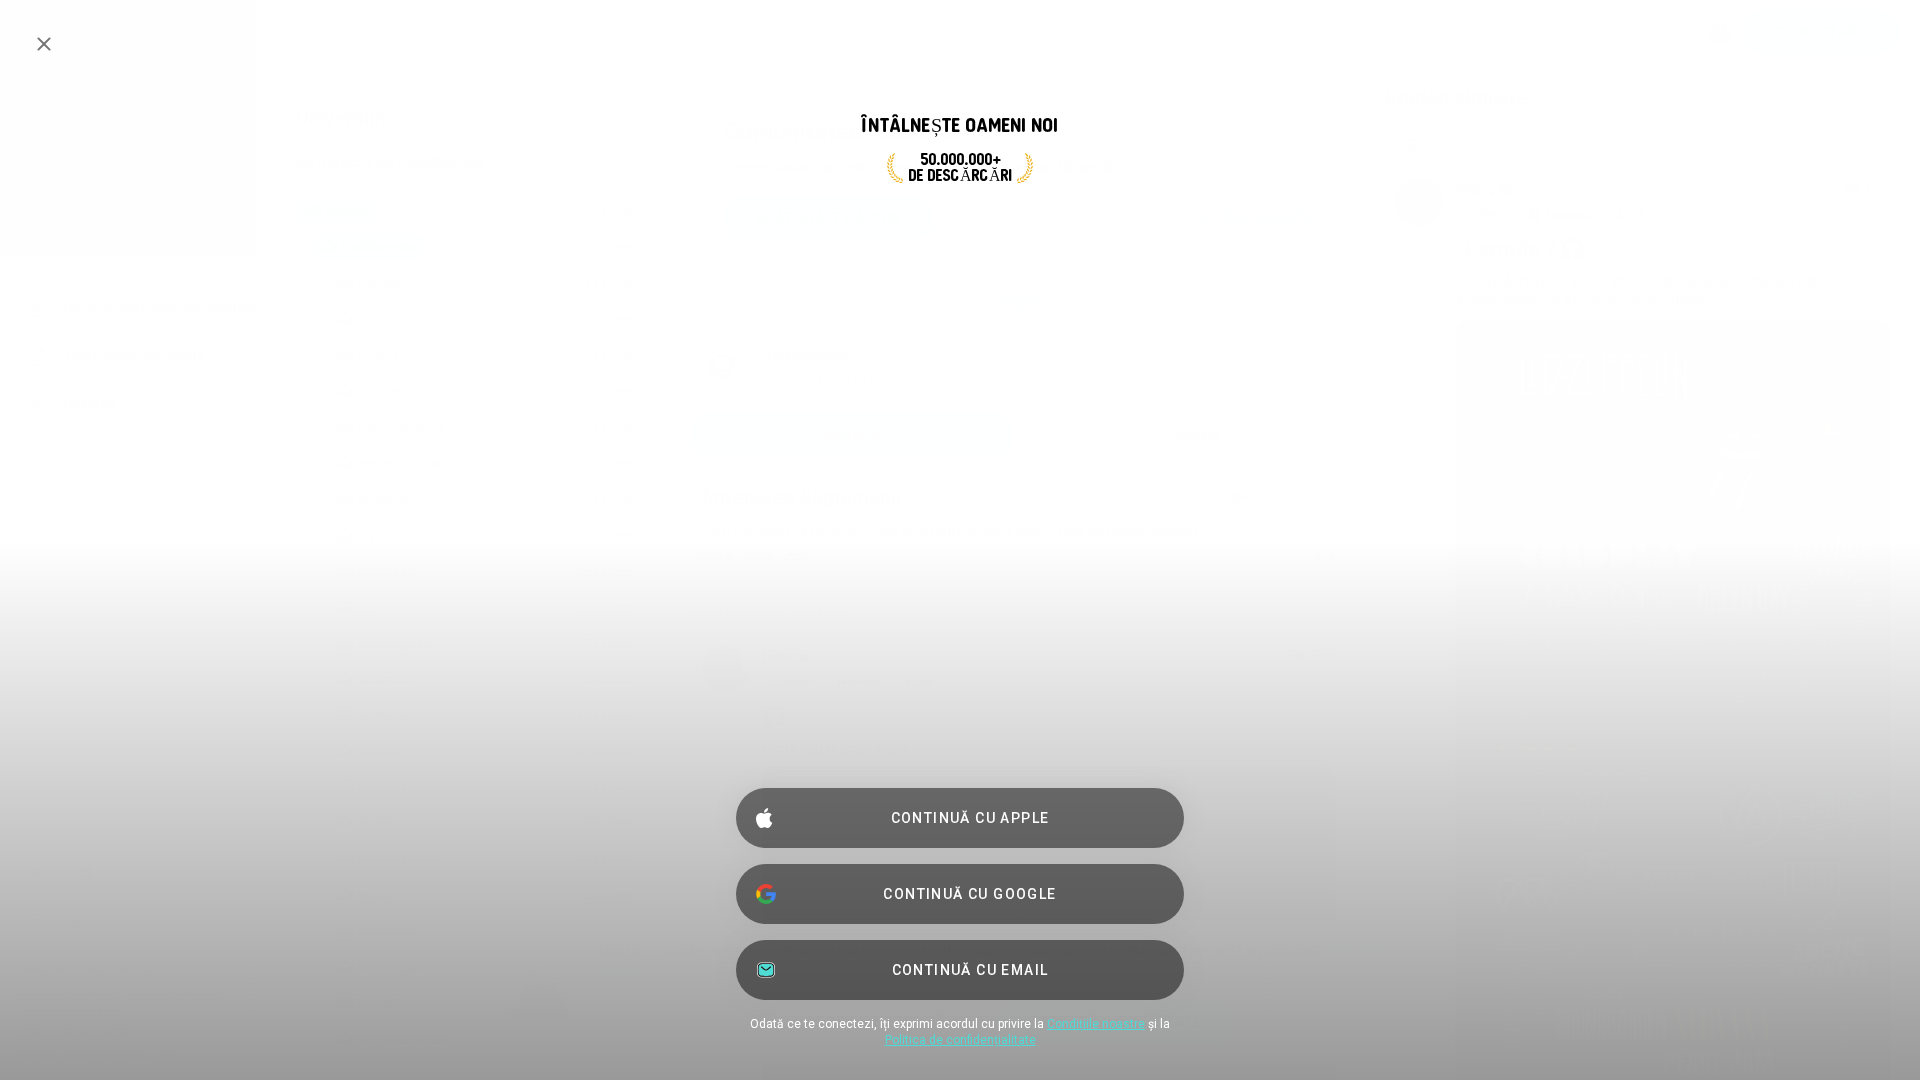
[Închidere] (44, 44)
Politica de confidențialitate (960, 1040)
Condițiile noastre (1096, 1024)
